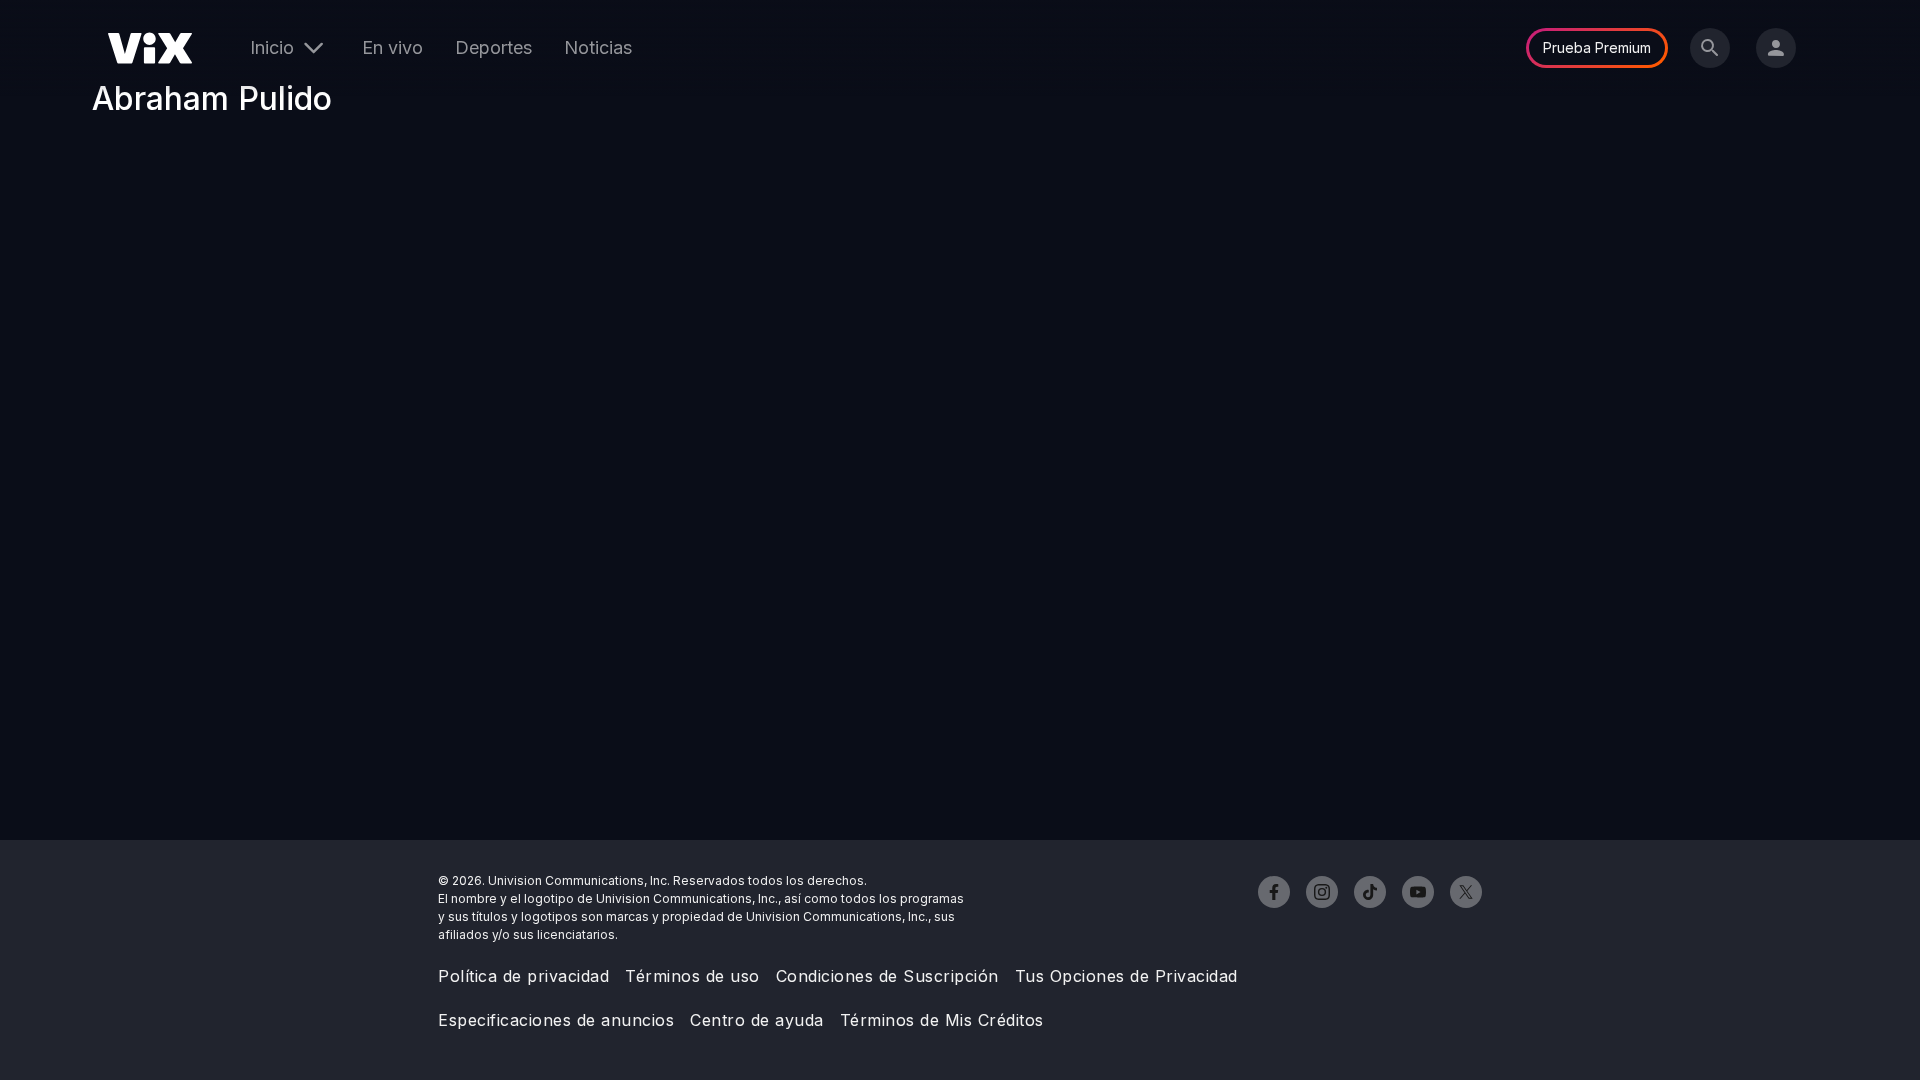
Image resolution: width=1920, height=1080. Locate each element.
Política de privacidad (523, 976)
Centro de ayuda (757, 1020)
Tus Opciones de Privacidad (1126, 976)
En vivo (392, 47)
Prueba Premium (1597, 47)
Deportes (493, 47)
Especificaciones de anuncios (556, 1020)
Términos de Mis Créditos (942, 1020)
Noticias (598, 47)
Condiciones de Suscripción (887, 976)
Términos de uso (692, 976)
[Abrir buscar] (1710, 48)
